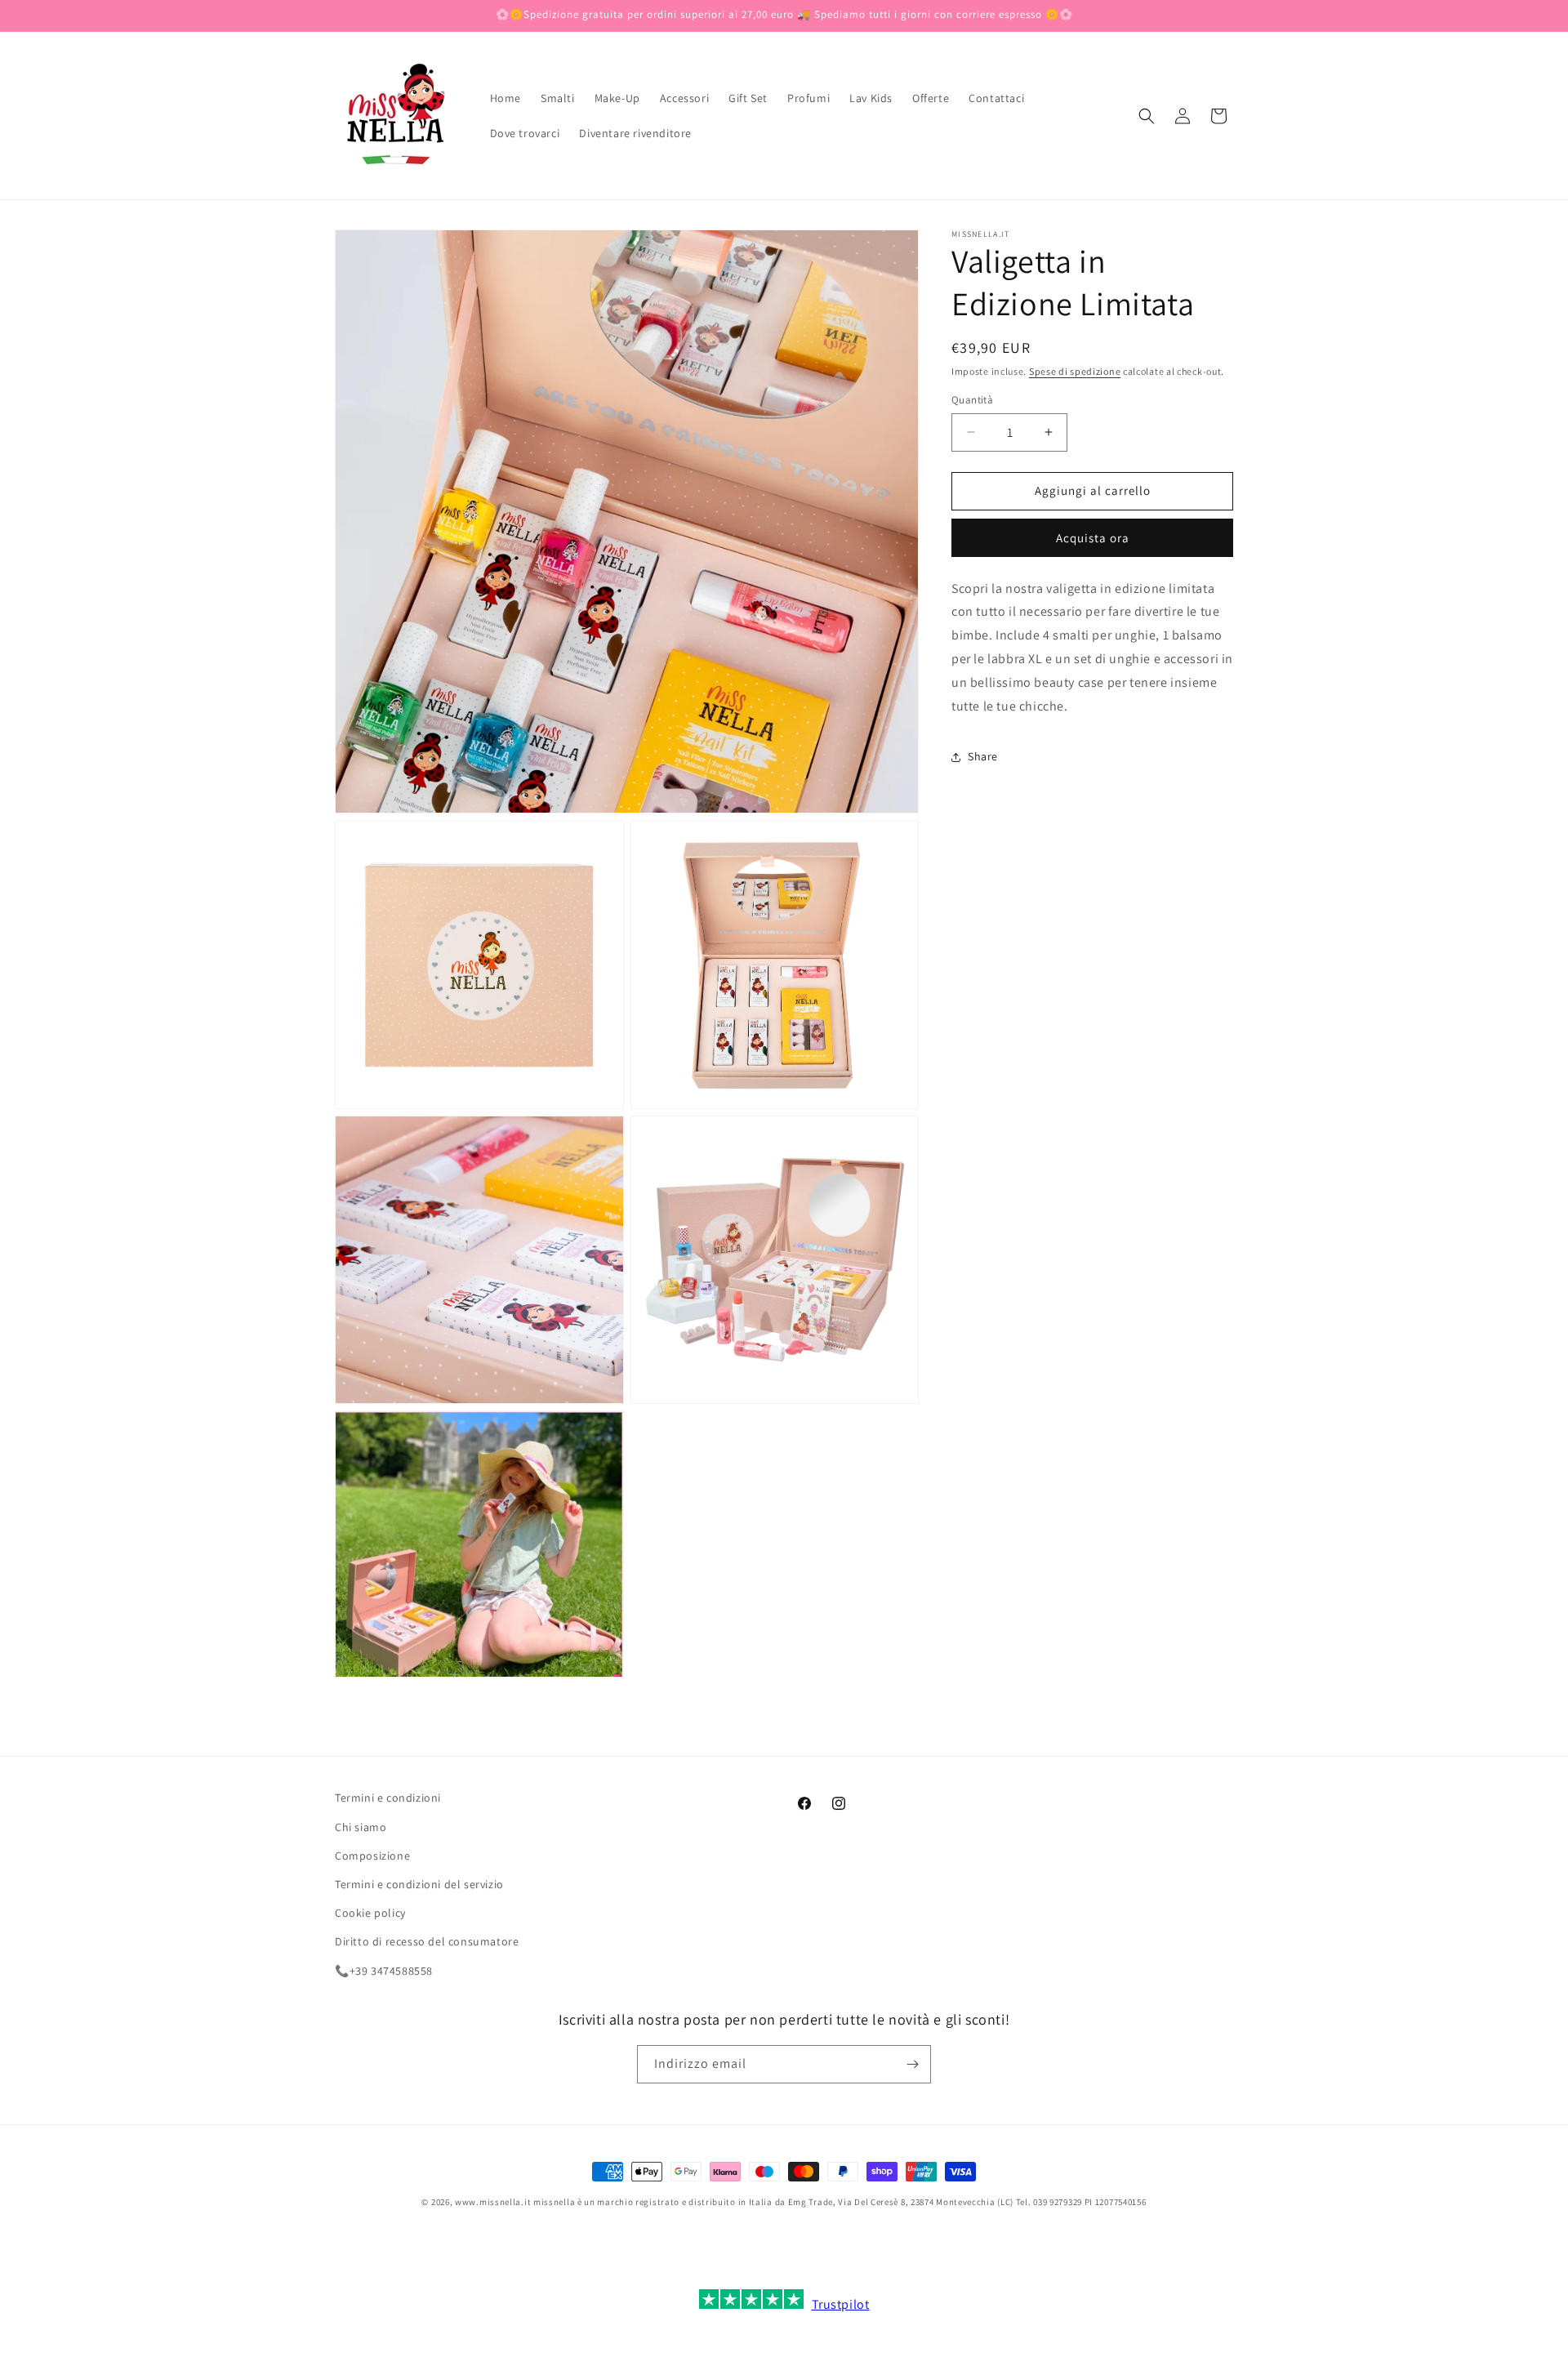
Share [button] (983, 756)
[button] (1147, 116)
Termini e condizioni (388, 1798)
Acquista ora (1093, 538)
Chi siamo (361, 1827)
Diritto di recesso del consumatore (427, 1941)
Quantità (972, 400)
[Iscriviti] (912, 2064)
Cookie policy (370, 1913)
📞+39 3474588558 (384, 1971)
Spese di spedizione (1075, 371)
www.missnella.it (493, 2202)
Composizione (372, 1856)
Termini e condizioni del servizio (419, 1884)
